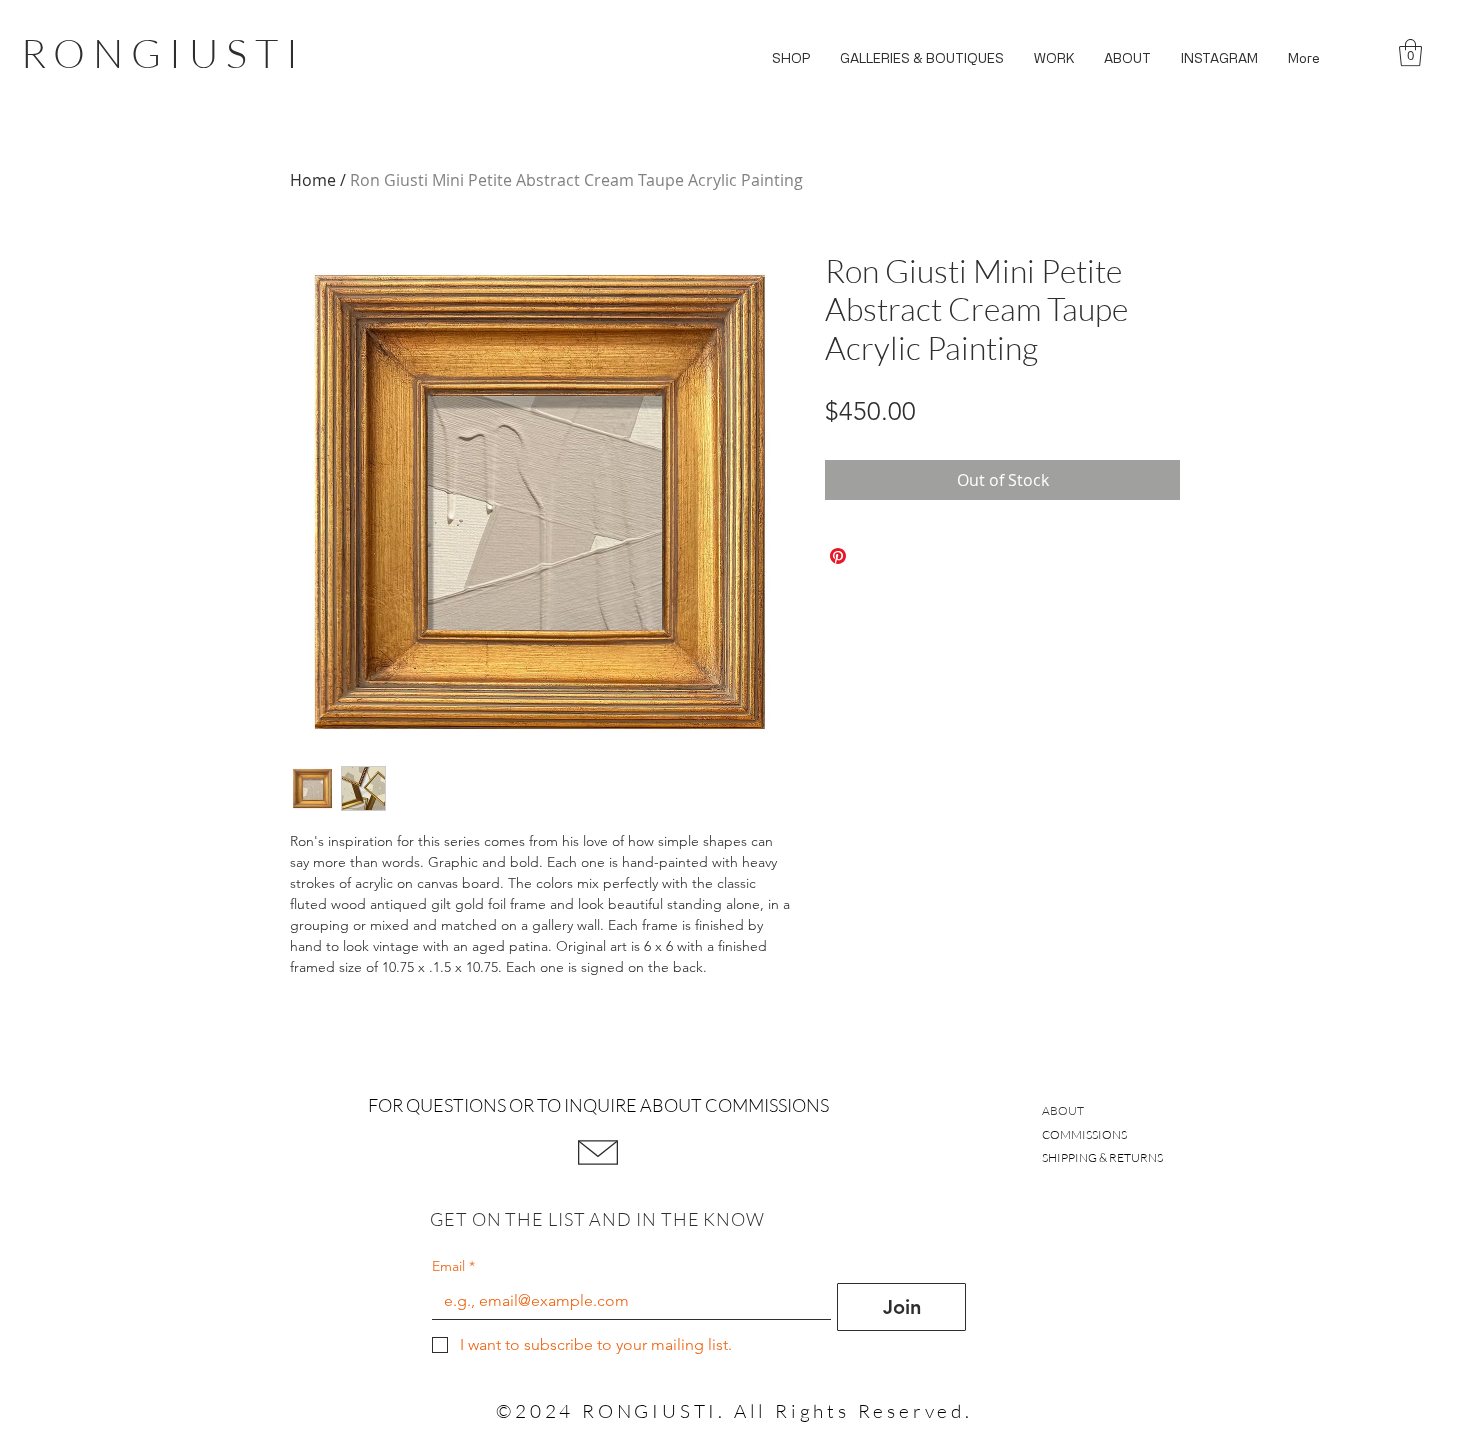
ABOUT (1063, 1110)
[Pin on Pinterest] (838, 556)
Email (453, 1266)
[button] (791, 58)
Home (313, 180)
